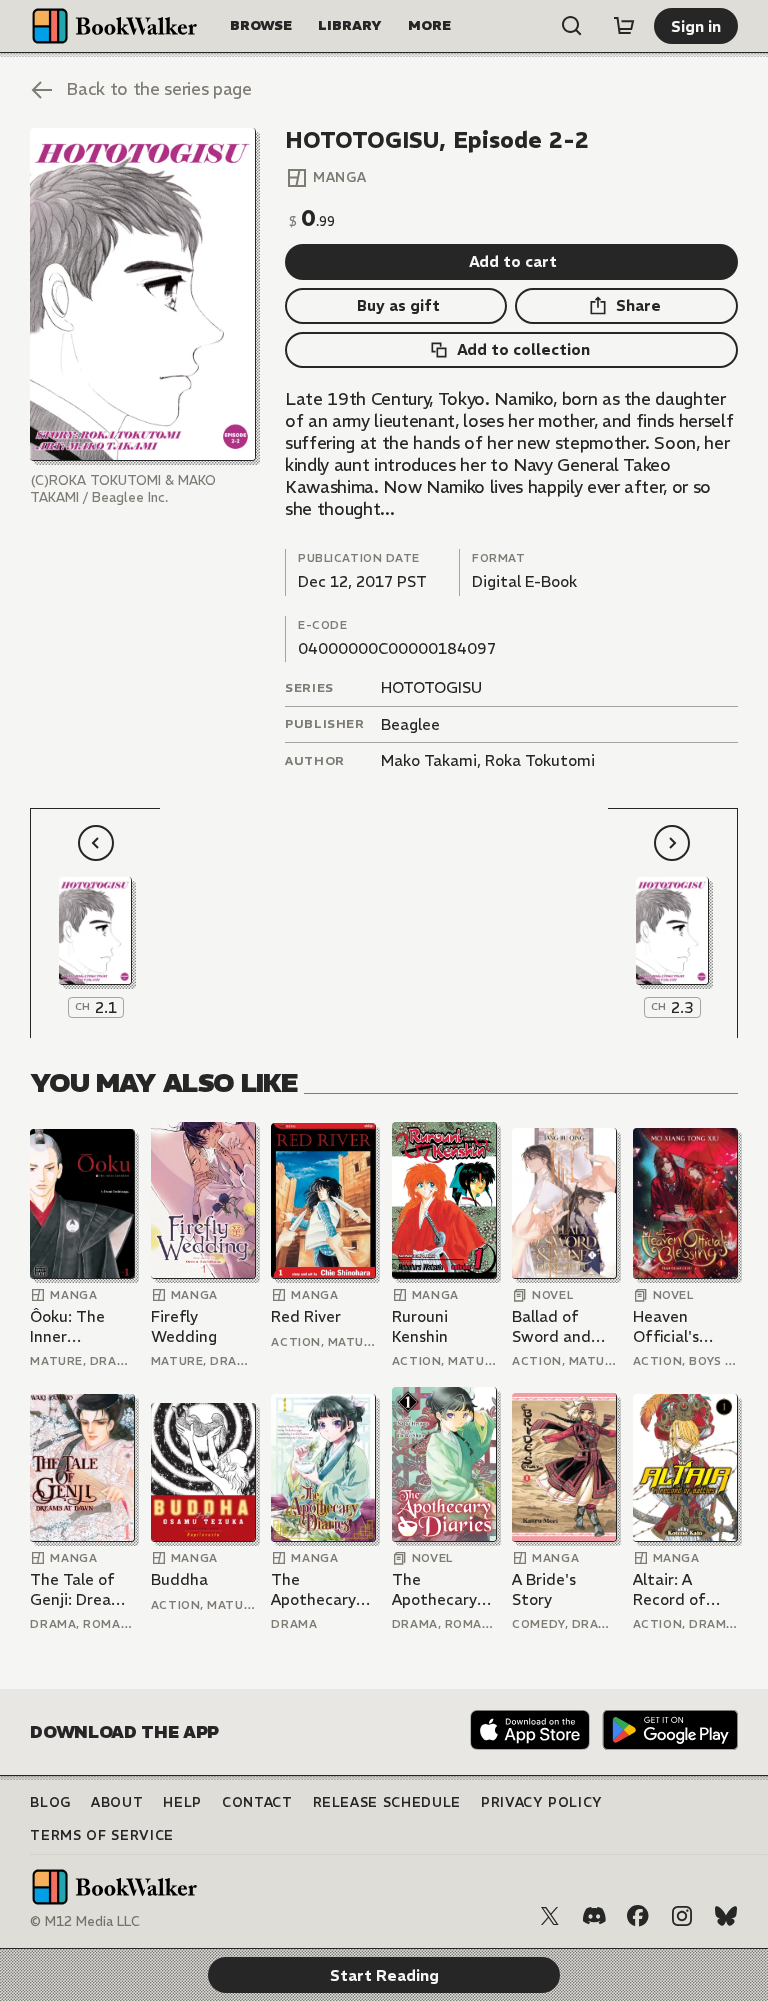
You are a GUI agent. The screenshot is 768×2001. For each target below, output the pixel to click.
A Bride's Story (544, 1589)
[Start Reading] (142, 295)
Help (182, 1802)
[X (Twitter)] (550, 1916)
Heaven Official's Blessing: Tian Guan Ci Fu (683, 1326)
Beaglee (410, 724)
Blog (50, 1802)
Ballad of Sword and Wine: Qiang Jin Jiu (556, 1326)
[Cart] (624, 26)
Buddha (179, 1579)
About (117, 1802)
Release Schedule (387, 1802)
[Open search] (572, 26)
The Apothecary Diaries (313, 1589)
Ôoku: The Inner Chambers (67, 1326)
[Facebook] (638, 1916)
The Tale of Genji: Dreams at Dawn (81, 1589)
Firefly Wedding (184, 1326)
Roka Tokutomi (540, 760)
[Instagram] (682, 1916)
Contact (257, 1802)
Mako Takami (429, 760)
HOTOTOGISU (431, 687)
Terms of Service (101, 1835)
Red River (306, 1316)
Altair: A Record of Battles (669, 1589)
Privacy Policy (542, 1802)
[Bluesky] (726, 1916)
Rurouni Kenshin (420, 1326)
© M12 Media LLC (85, 1921)
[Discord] (594, 1916)
